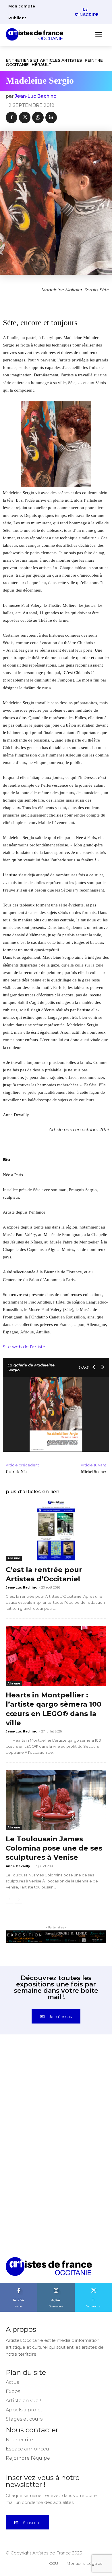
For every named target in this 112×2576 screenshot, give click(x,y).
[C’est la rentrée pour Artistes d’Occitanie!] (56, 1531)
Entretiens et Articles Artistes (44, 60)
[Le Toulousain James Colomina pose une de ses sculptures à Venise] (56, 1800)
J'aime (19, 2285)
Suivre (56, 2285)
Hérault (41, 65)
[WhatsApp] (38, 118)
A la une (14, 1558)
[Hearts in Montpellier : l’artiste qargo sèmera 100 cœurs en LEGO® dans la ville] (56, 1656)
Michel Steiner (94, 1472)
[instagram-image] (31, 2077)
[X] (25, 118)
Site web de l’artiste (24, 1347)
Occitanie (17, 65)
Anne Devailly (18, 1866)
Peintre (94, 60)
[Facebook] (11, 118)
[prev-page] (9, 1900)
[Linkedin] (51, 118)
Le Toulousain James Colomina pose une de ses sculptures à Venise (54, 1848)
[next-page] (19, 1900)
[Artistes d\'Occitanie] (36, 34)
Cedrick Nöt (16, 1472)
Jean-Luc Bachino (36, 96)
